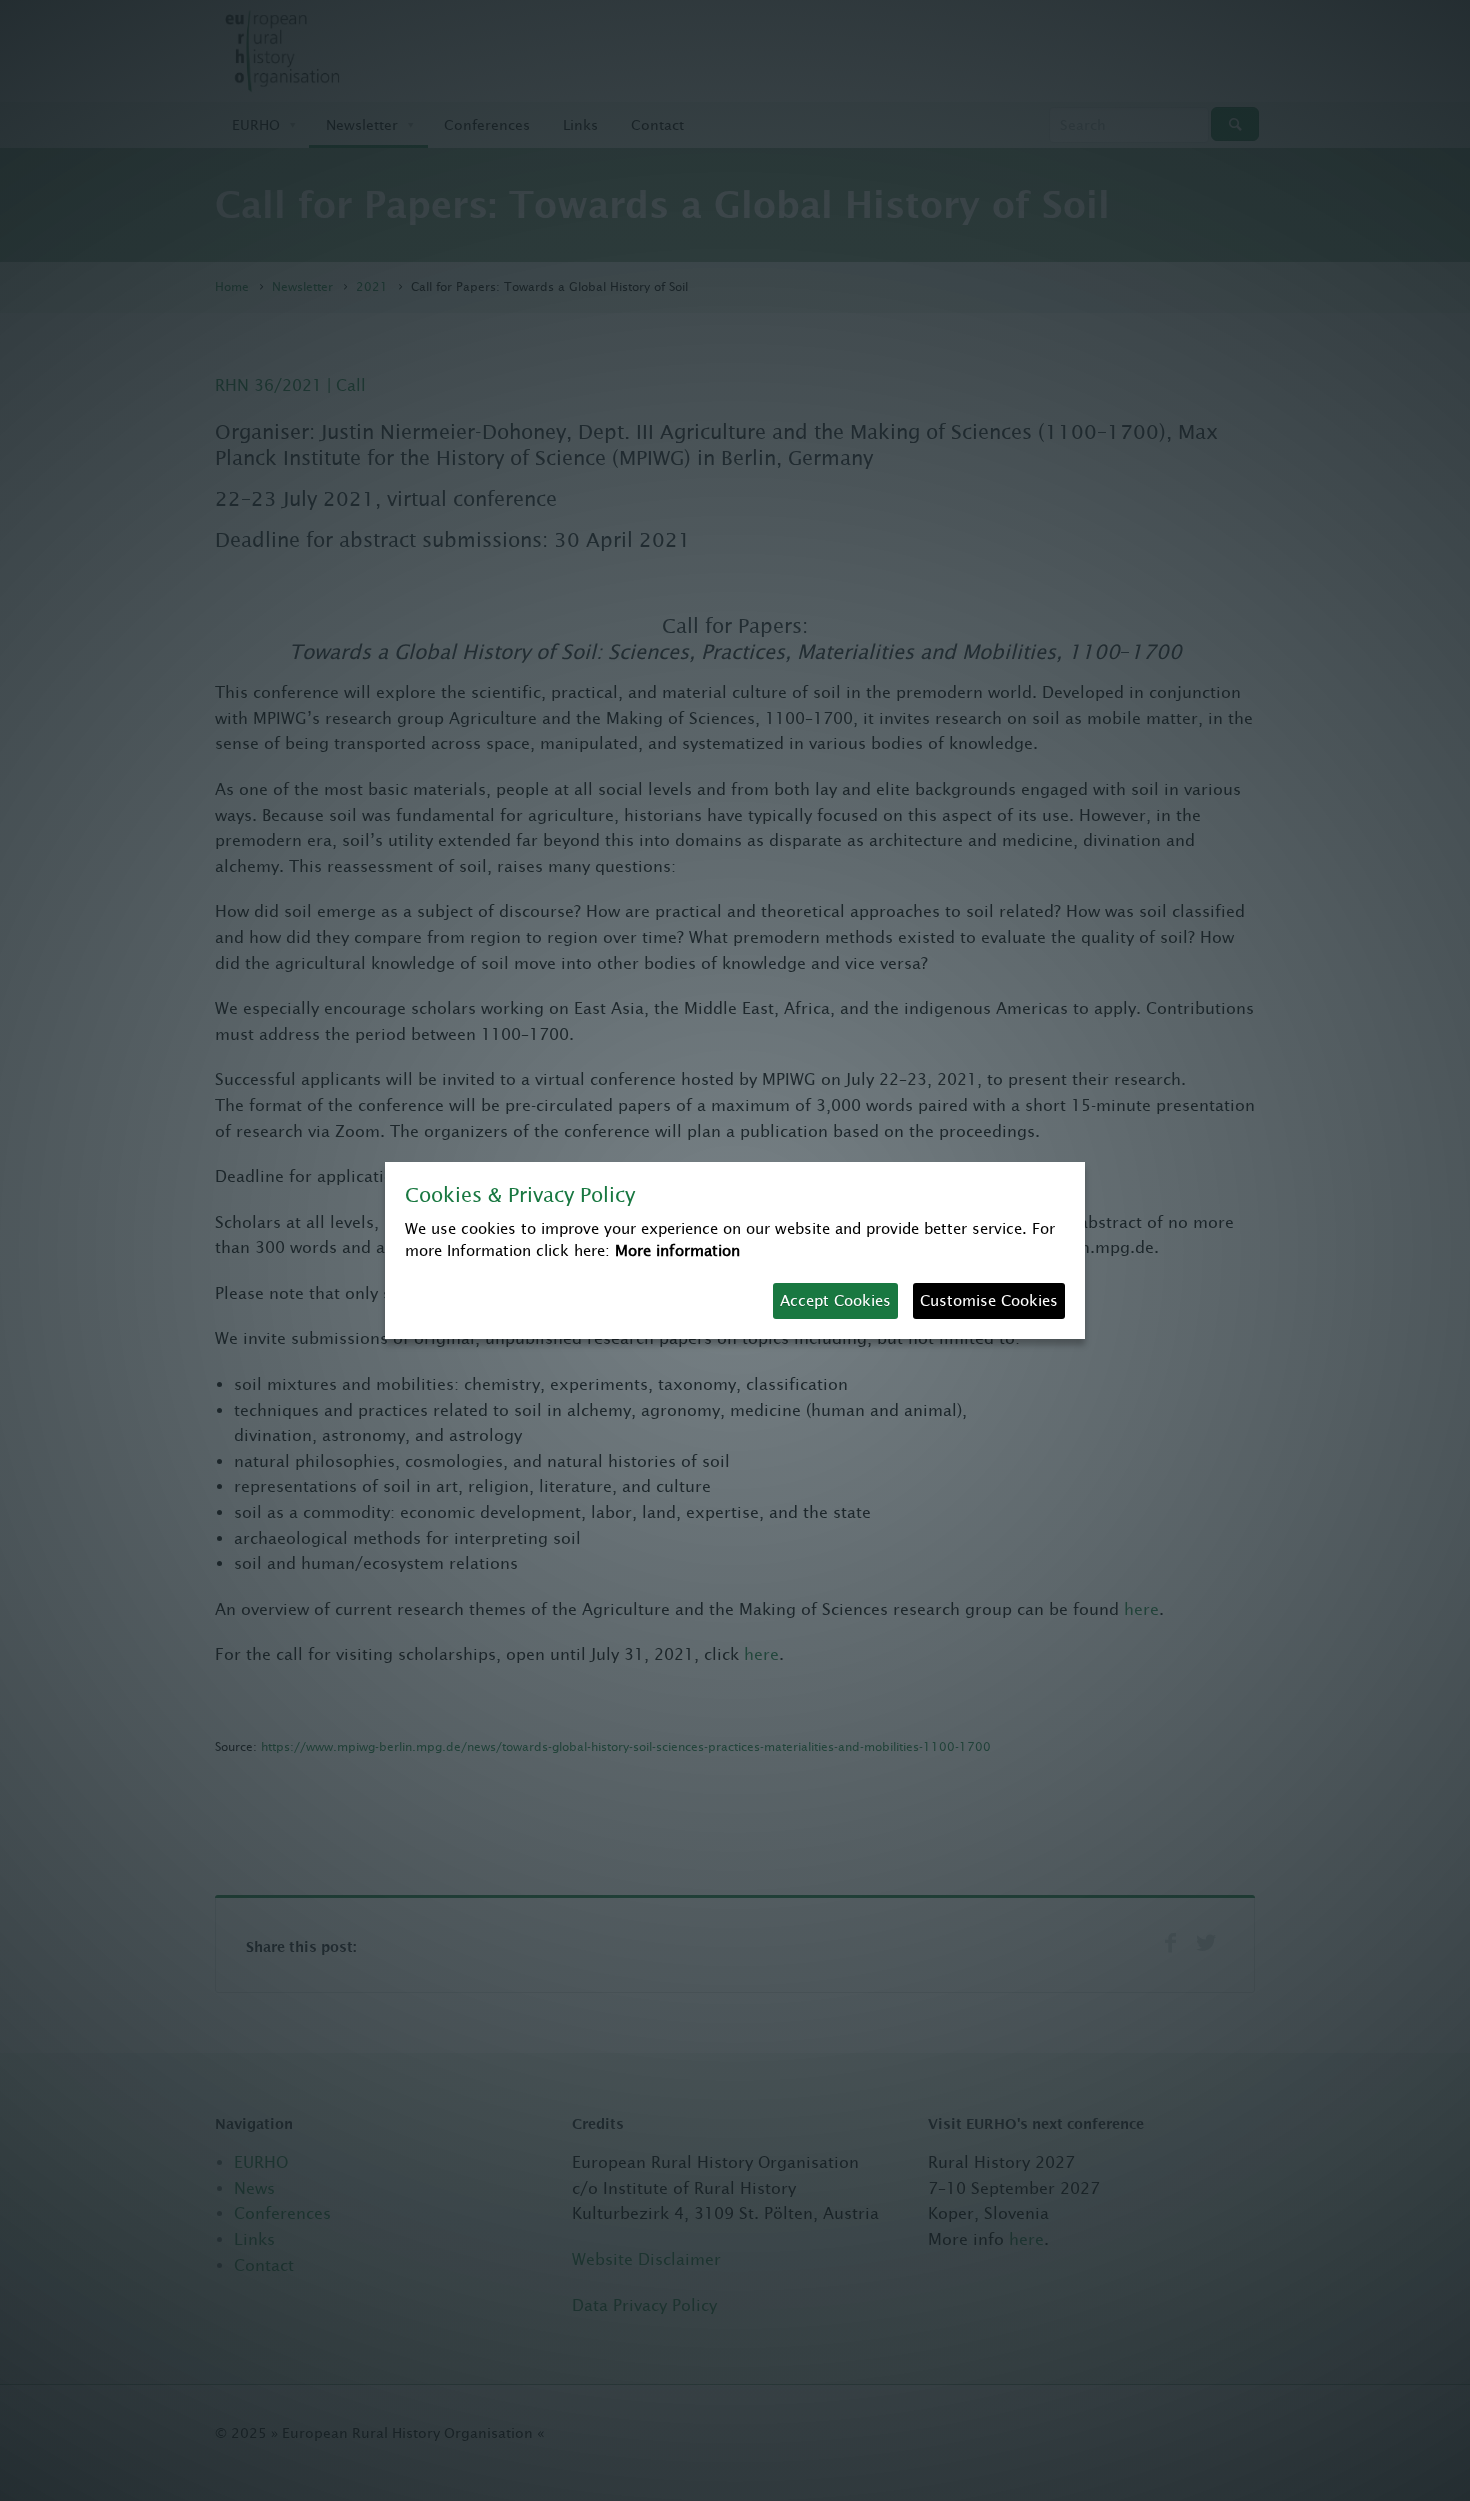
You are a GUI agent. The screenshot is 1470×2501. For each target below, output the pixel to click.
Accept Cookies (835, 1300)
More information (677, 1250)
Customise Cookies (989, 1300)
